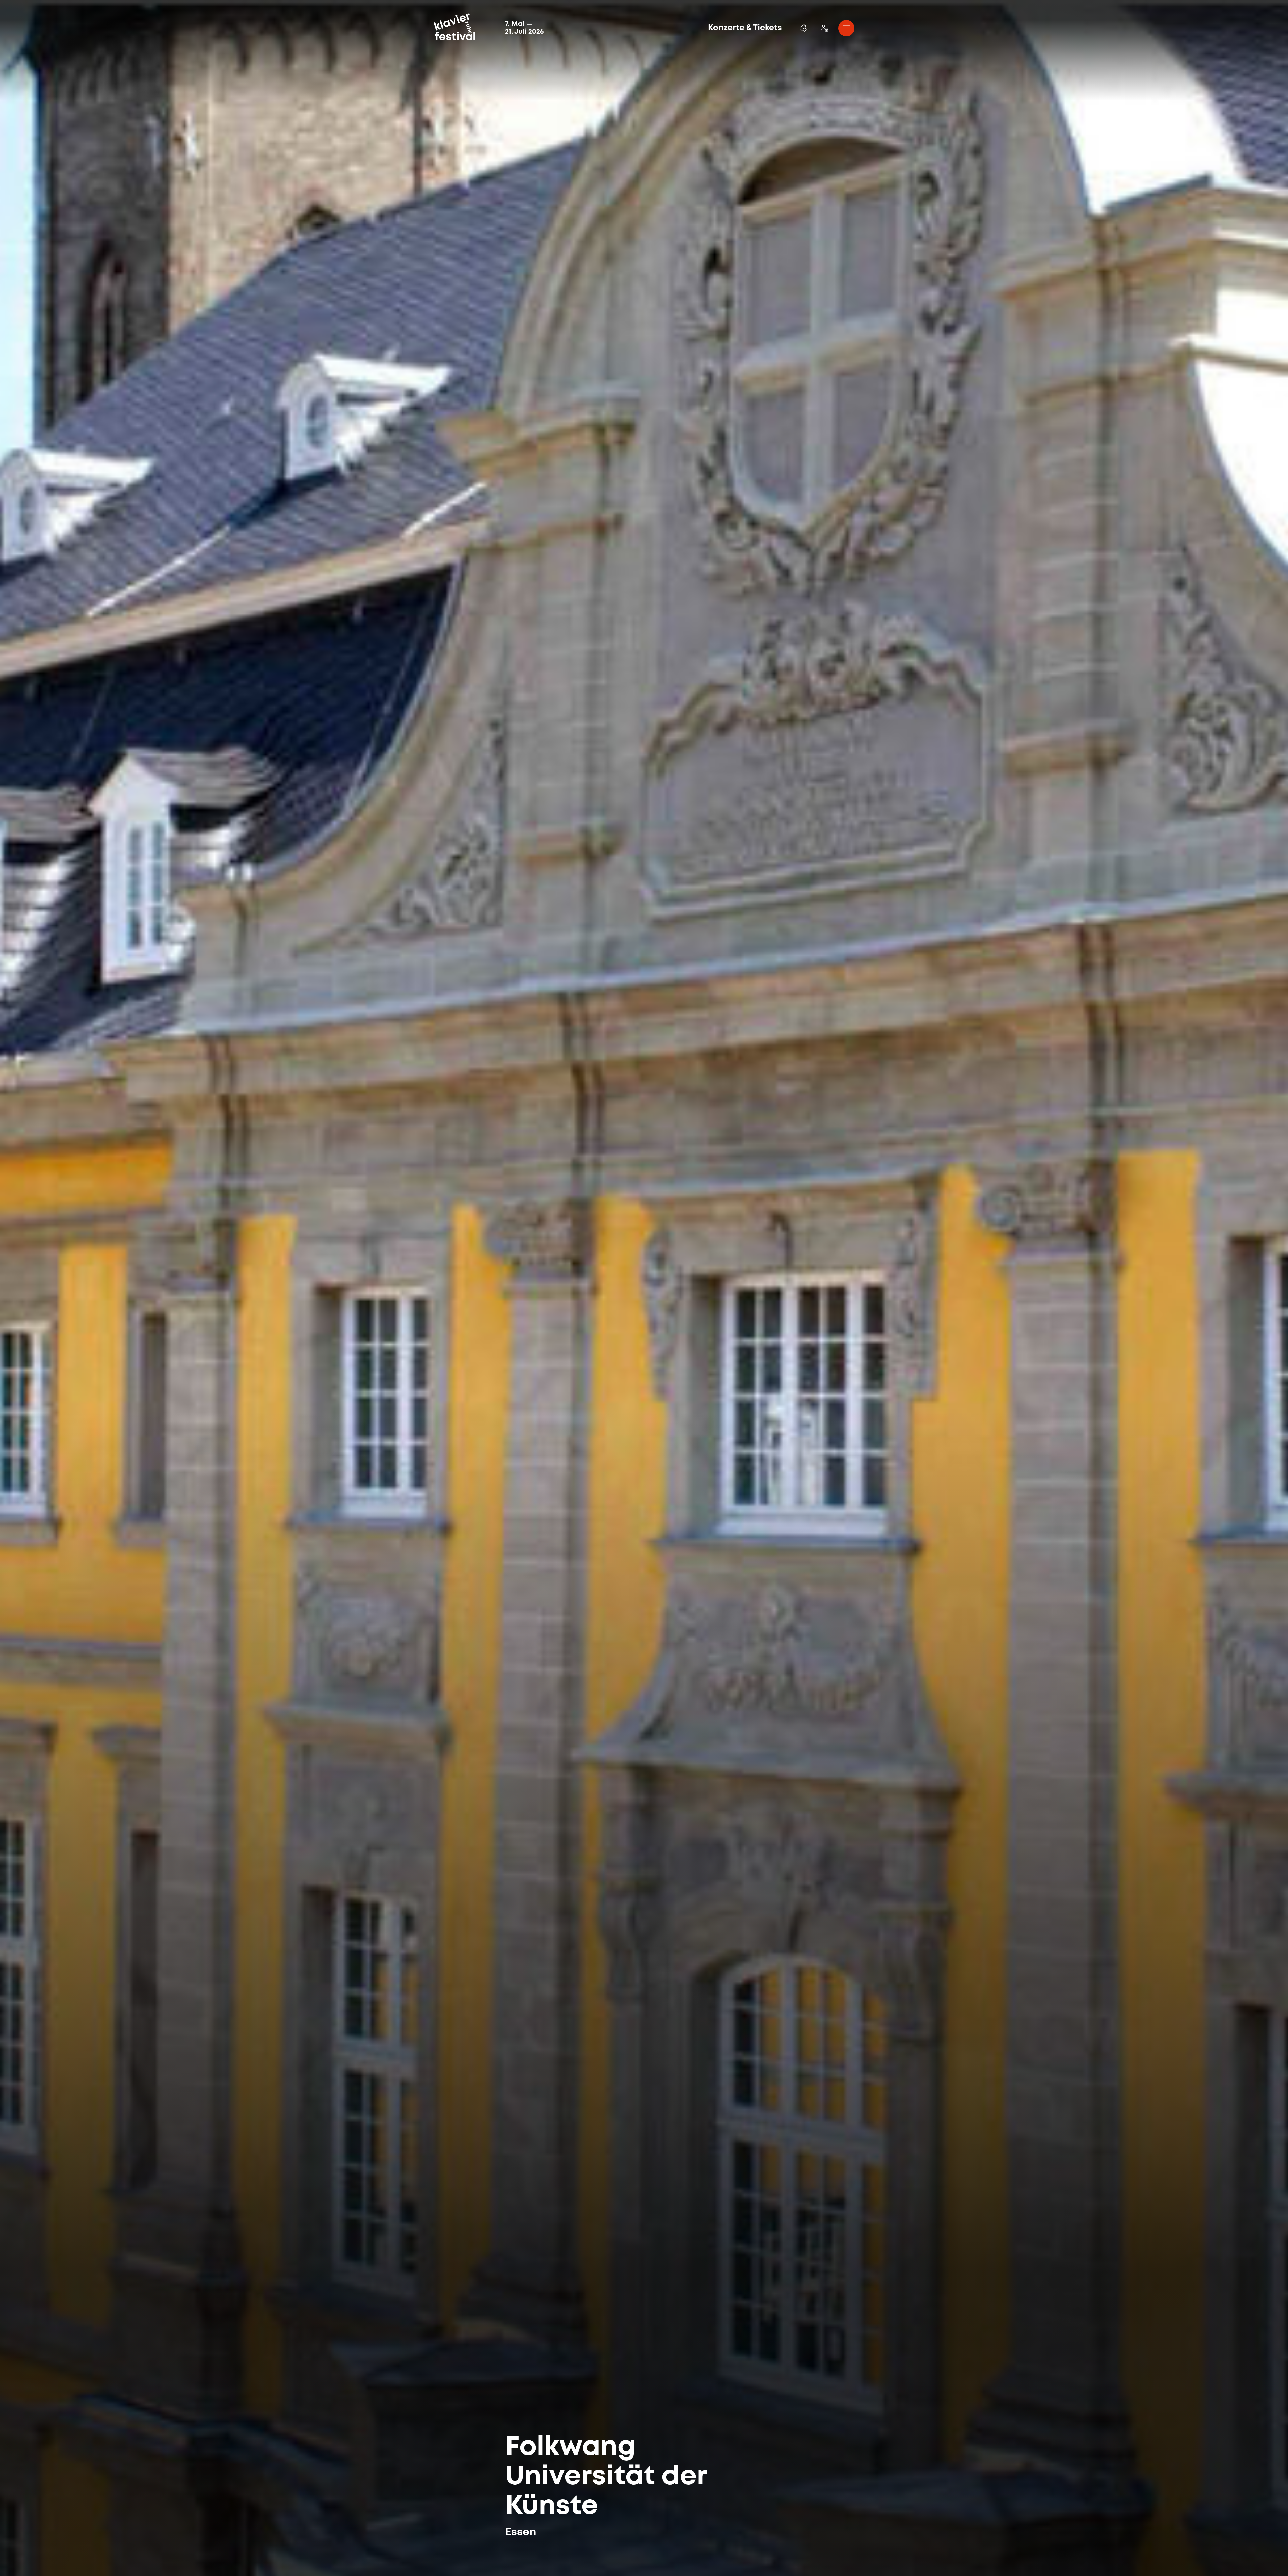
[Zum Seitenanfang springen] (1237, 2555)
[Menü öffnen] (846, 28)
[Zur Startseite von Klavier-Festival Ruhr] (454, 27)
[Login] (825, 28)
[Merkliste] (803, 28)
